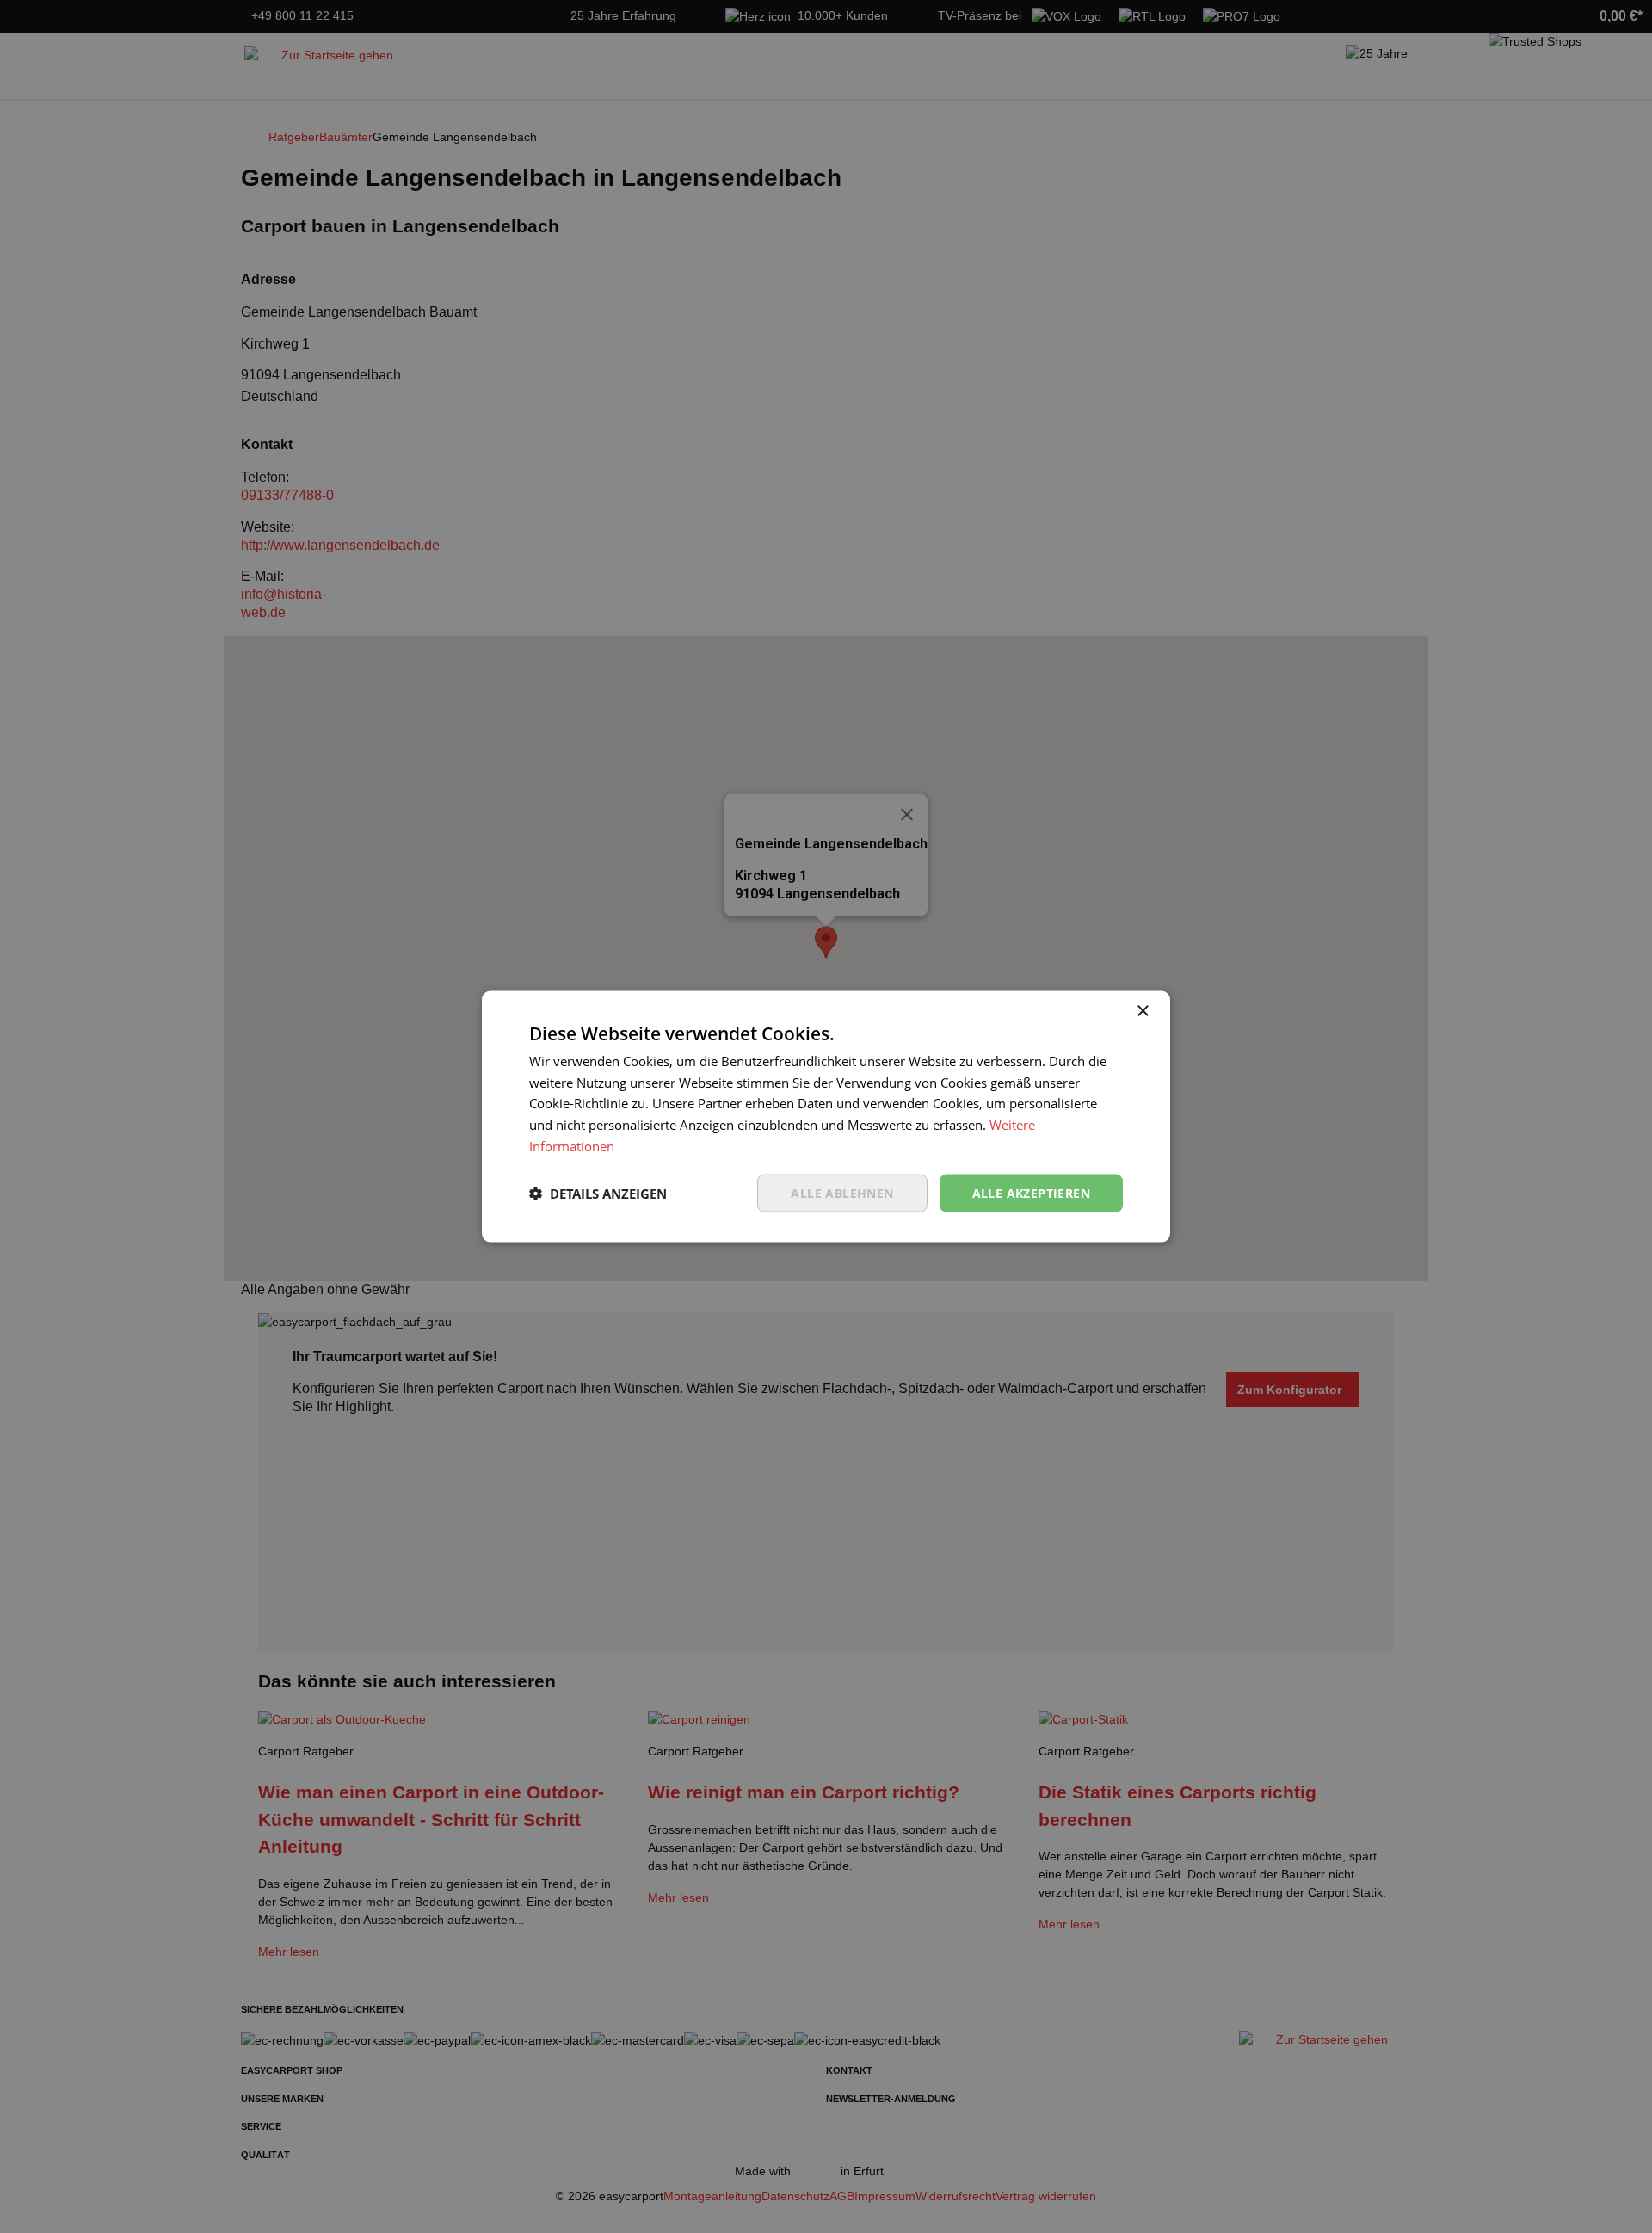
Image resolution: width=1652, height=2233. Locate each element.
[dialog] (826, 1116)
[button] (598, 1194)
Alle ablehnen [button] (842, 1192)
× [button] (1142, 1011)
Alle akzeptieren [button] (1031, 1192)
